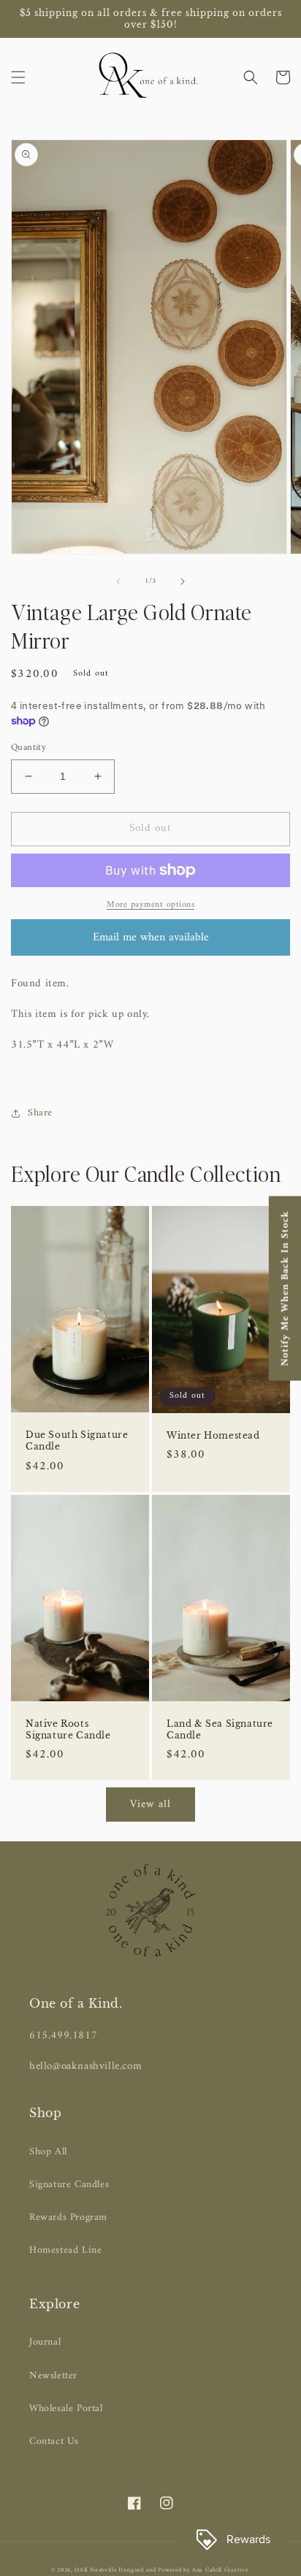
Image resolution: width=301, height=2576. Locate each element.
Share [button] (40, 1113)
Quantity (28, 748)
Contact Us (54, 2441)
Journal (45, 2342)
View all (150, 1805)
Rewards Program (68, 2217)
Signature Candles (69, 2185)
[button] (18, 77)
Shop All (48, 2152)
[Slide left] (118, 581)
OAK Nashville (96, 2570)
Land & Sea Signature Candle (220, 1729)
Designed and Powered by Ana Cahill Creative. (184, 2570)
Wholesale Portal (66, 2409)
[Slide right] (183, 581)
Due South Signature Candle (77, 1440)
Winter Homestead (213, 1435)
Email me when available (151, 937)
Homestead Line (65, 2250)
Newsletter (53, 2376)
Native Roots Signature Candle (68, 1729)
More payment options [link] (150, 905)
